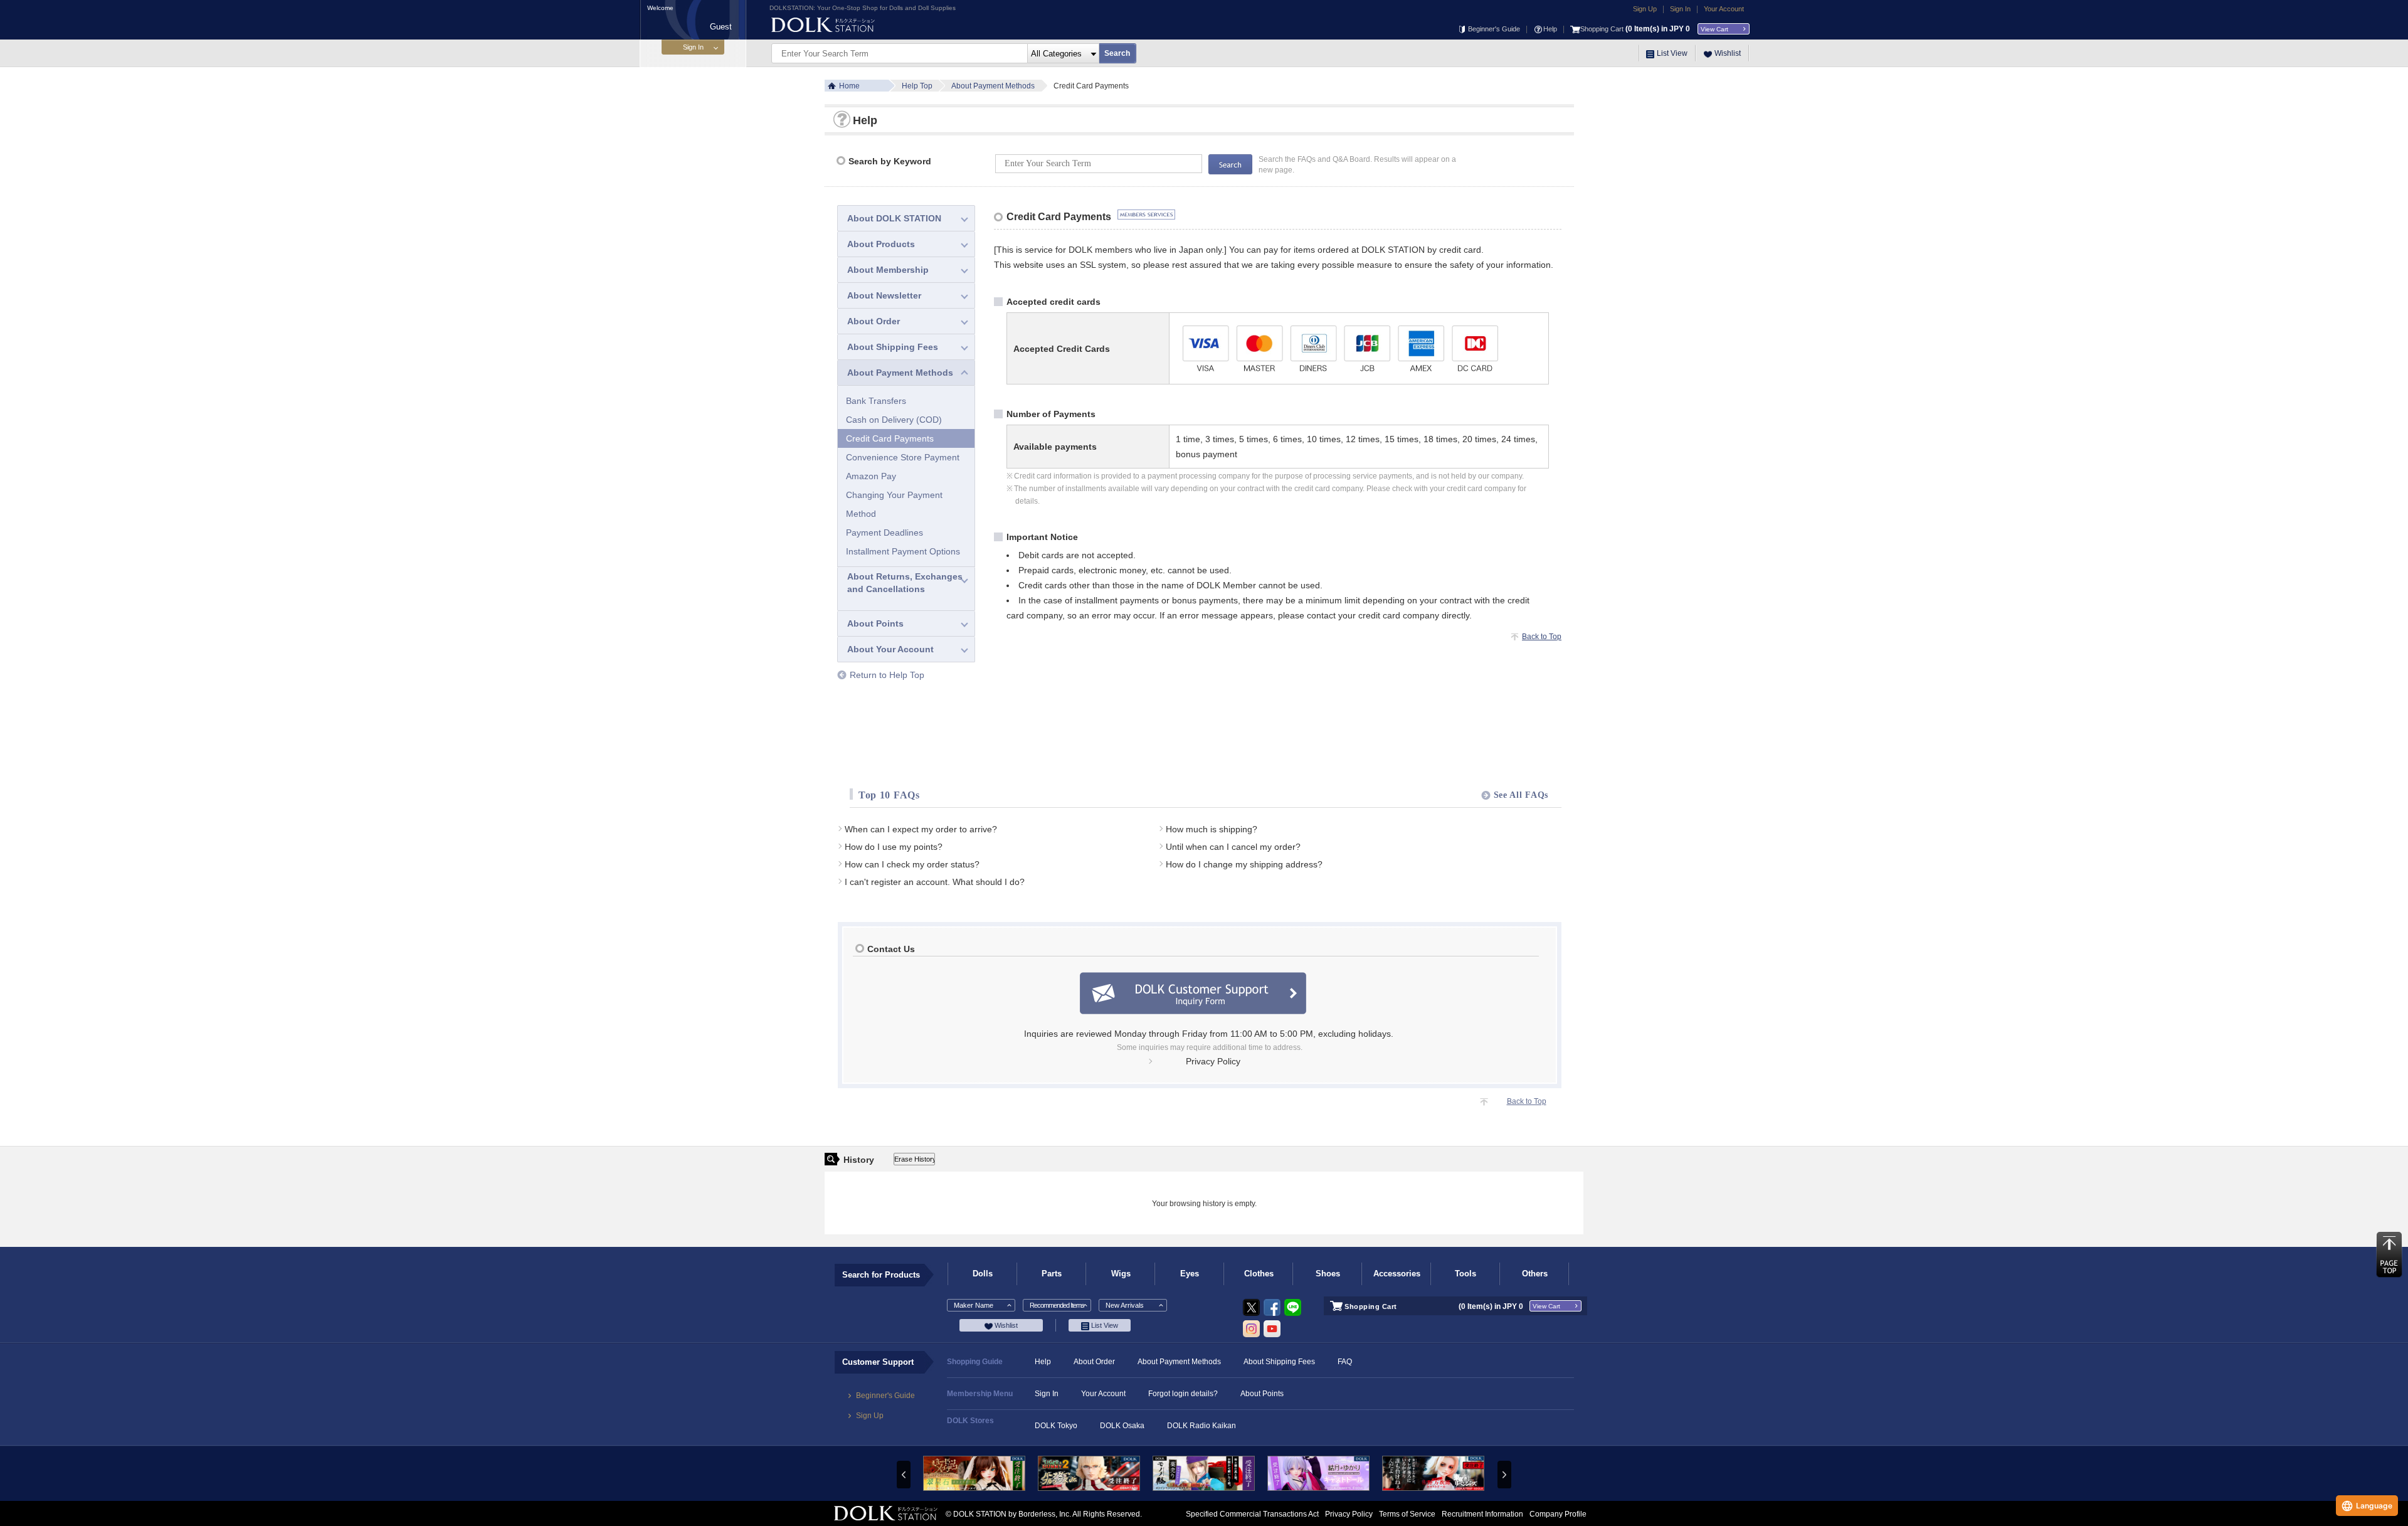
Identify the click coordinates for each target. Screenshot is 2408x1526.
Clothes (1259, 1274)
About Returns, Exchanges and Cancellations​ (905, 583)
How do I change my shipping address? (1244, 864)
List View (1672, 53)
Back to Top (1542, 637)
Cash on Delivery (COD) (894, 420)
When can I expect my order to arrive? (921, 829)
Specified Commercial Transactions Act (1252, 1514)
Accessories (1397, 1274)
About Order (874, 321)
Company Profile (1558, 1514)
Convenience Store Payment (903, 457)
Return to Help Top (887, 675)
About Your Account (890, 649)
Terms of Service (1407, 1514)
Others (1535, 1274)
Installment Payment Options (903, 551)
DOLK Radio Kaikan (1201, 1426)
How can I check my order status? (912, 864)
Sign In (1680, 9)
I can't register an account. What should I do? (935, 882)
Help (1550, 29)
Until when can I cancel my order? (1233, 847)
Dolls (983, 1274)
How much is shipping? (1212, 829)
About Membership (888, 270)
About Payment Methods (993, 86)
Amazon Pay (871, 476)
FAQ (1345, 1362)
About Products (881, 244)
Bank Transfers (876, 401)
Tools (1465, 1274)
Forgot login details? (1183, 1394)
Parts (1052, 1274)
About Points (875, 623)
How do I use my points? (894, 847)
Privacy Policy (1213, 1061)
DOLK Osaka (1122, 1426)
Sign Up (1645, 9)
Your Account (1724, 9)
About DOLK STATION (894, 218)
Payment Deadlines (885, 533)
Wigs (1121, 1274)
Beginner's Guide (1494, 29)
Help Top (917, 86)
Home (849, 86)
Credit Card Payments (890, 438)
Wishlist (1728, 53)
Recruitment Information (1482, 1514)
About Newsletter (884, 295)
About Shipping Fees (893, 347)
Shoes (1328, 1274)
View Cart (1714, 29)
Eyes (1190, 1274)
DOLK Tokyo (1056, 1426)
